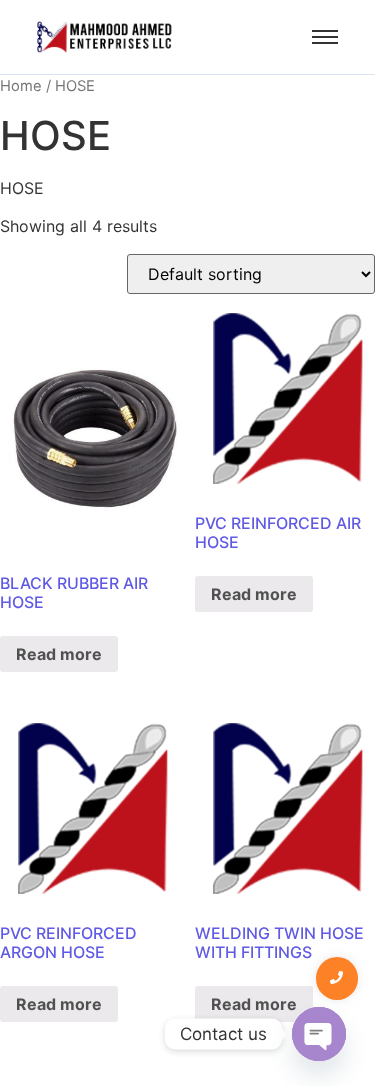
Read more (59, 654)
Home (21, 86)
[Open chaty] (319, 1034)
